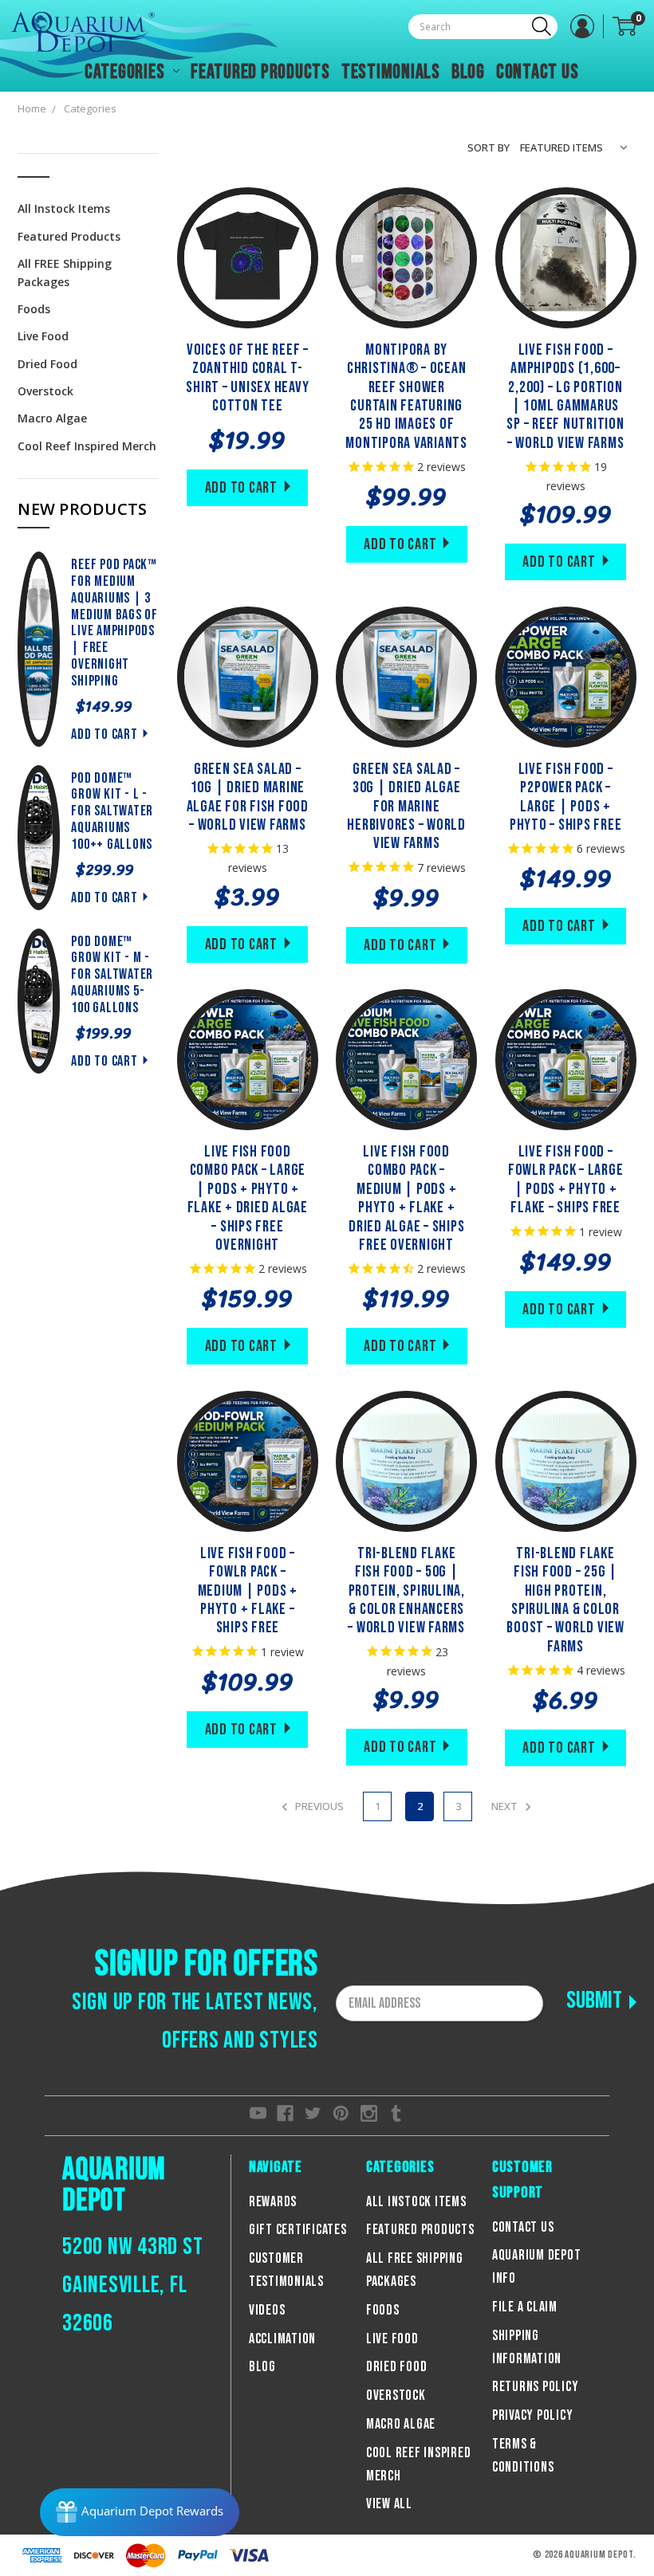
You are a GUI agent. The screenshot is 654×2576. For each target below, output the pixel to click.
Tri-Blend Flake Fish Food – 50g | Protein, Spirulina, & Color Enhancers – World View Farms (406, 1591)
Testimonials (391, 72)
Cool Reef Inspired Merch (87, 446)
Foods (34, 309)
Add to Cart (104, 734)
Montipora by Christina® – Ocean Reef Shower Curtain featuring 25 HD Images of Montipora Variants (406, 397)
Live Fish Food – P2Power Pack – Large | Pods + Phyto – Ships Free (566, 797)
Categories (126, 72)
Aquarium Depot (114, 2185)
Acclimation (282, 2339)
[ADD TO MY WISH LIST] (269, 257)
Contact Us (538, 72)
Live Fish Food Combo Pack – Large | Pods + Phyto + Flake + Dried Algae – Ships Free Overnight (248, 1198)
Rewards (273, 2202)
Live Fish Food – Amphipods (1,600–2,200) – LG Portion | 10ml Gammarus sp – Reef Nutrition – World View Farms (565, 397)
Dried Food (47, 364)
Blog (468, 72)
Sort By (489, 147)
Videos (267, 2310)
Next (506, 1806)
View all (389, 2504)
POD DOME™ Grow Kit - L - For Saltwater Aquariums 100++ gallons (112, 811)
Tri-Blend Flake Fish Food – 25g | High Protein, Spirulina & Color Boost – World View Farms (565, 1600)
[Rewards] (140, 2512)
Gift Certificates (298, 2230)
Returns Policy (536, 2387)
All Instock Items (64, 208)
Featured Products (260, 72)
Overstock (45, 391)
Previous (318, 1806)
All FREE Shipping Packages (65, 272)
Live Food (43, 336)
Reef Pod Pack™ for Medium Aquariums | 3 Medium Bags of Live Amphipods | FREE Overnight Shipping (114, 623)
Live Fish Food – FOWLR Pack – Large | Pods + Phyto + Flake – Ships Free (566, 1180)
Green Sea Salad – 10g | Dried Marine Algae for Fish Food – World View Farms (248, 797)
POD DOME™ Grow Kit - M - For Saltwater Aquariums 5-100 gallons (112, 975)
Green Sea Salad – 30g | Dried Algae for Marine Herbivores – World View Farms (406, 807)
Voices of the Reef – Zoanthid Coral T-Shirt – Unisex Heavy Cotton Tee (247, 378)
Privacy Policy (533, 2415)
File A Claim (525, 2307)
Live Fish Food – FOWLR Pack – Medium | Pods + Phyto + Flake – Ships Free (248, 1591)
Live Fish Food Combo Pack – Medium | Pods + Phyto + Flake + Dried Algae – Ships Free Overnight (406, 1198)
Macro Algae (52, 418)
